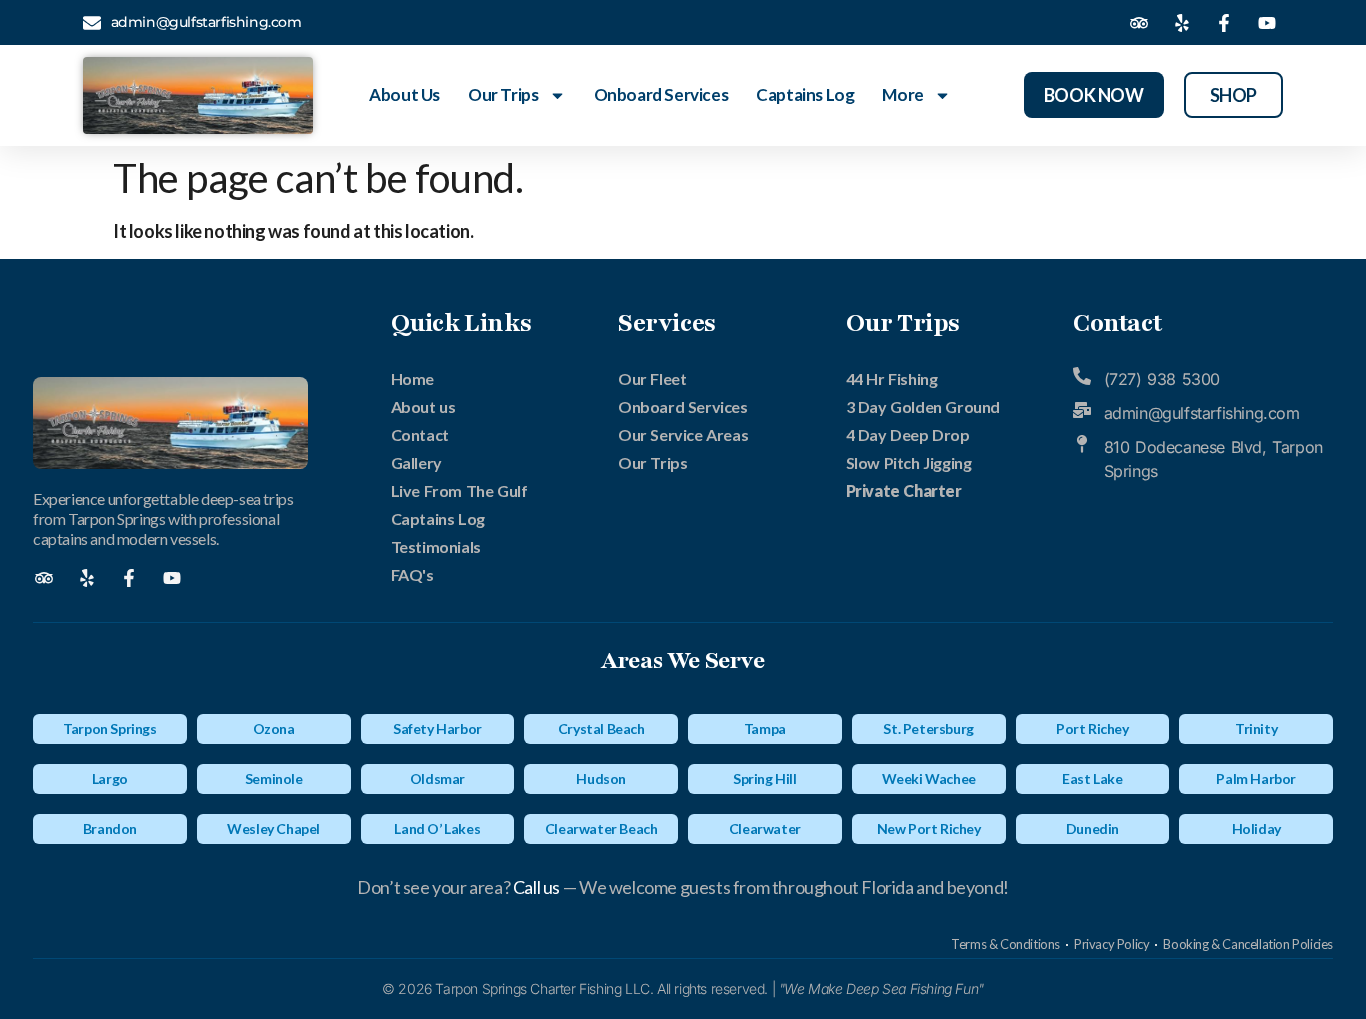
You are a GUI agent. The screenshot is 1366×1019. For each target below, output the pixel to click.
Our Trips (503, 94)
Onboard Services (661, 94)
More (902, 94)
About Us (404, 94)
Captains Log (805, 94)
